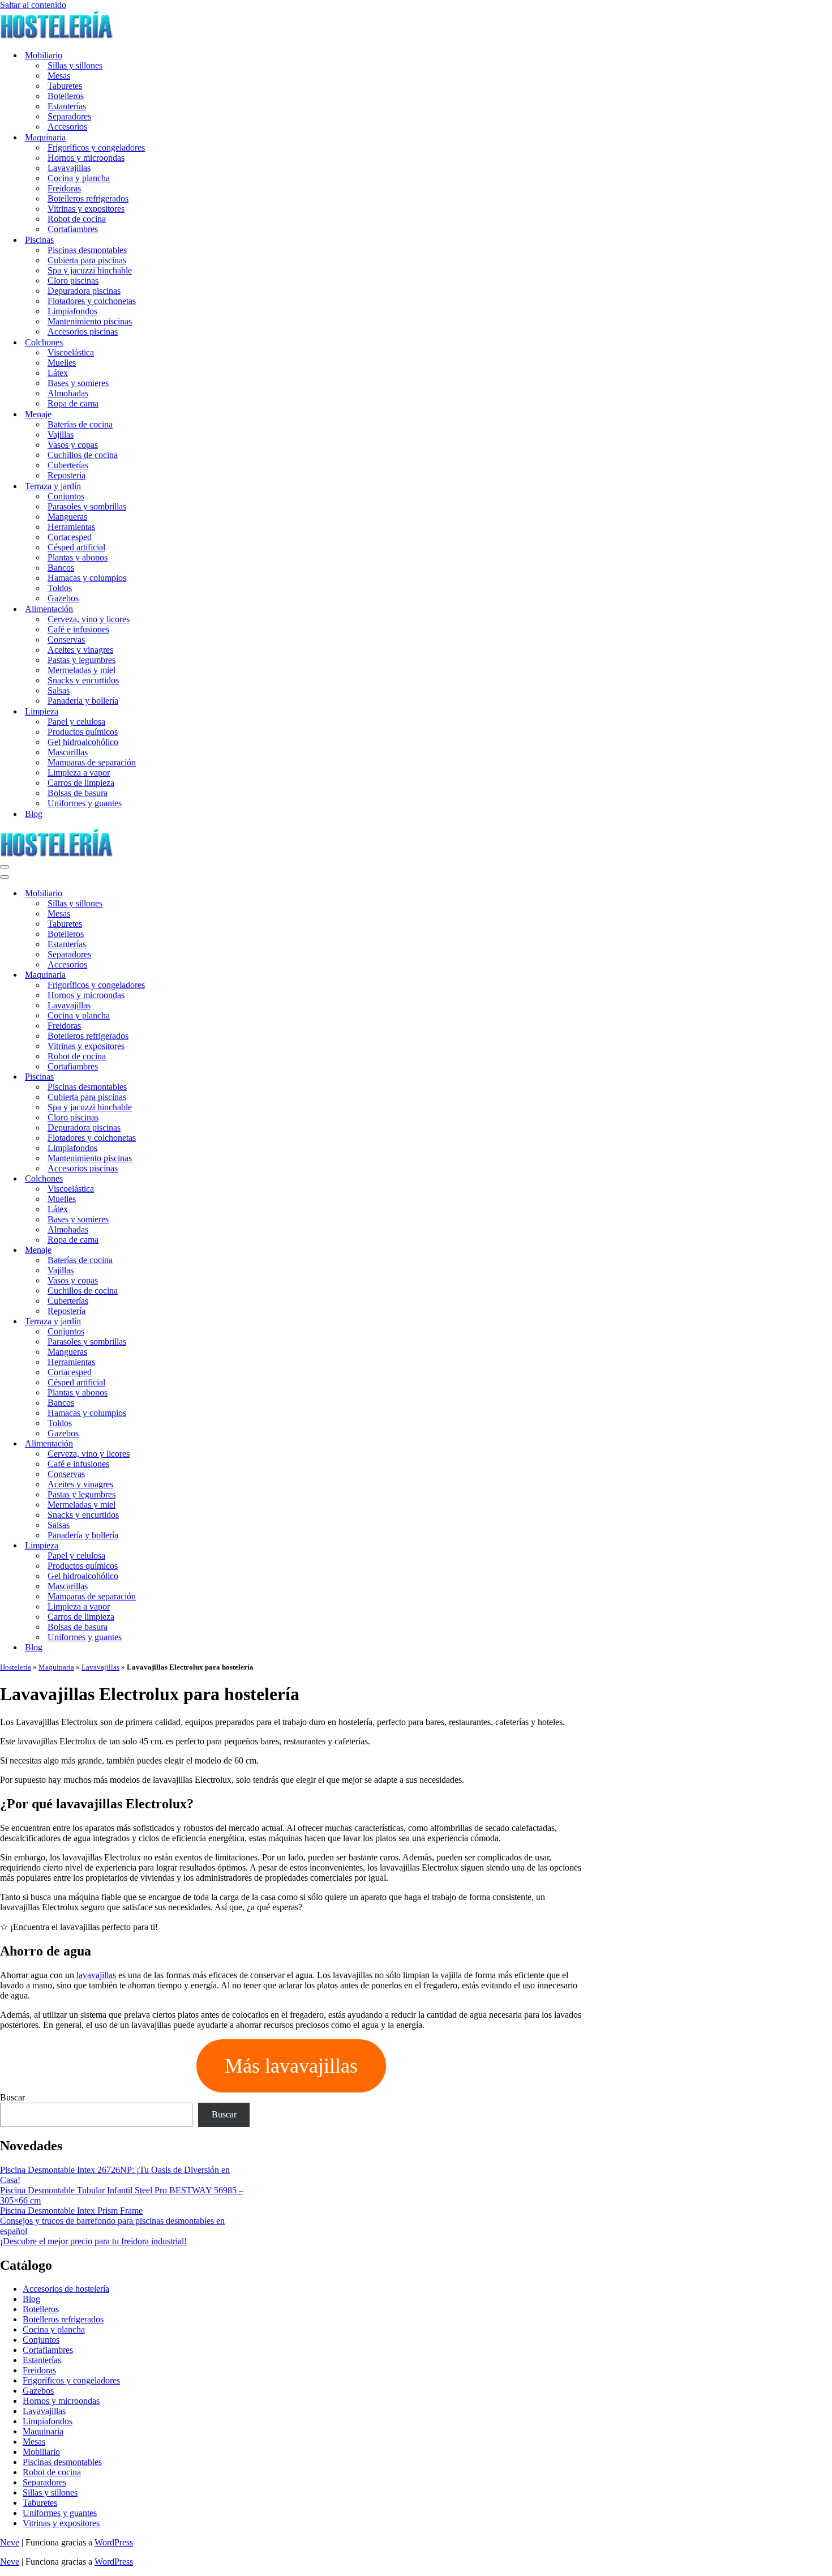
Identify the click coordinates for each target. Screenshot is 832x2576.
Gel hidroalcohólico (83, 742)
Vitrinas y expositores (86, 209)
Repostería (67, 475)
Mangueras (67, 517)
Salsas (59, 690)
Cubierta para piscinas (87, 260)
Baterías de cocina (80, 424)
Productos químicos (83, 732)
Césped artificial (76, 547)
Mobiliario (41, 2452)
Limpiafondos (72, 311)
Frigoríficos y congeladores (96, 147)
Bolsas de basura (78, 793)
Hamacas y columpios (87, 578)
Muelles (62, 363)
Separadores (69, 116)
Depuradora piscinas (84, 291)
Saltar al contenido (33, 5)
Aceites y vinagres (80, 650)
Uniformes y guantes (85, 803)
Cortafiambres (73, 229)
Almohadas (68, 393)
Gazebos (63, 598)
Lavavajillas (69, 168)
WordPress (114, 2542)
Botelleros (66, 96)
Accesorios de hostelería (66, 2289)
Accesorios (67, 127)
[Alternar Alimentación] (198, 1444)
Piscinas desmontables (87, 250)
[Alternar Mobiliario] (198, 894)
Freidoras (64, 188)
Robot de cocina (77, 219)
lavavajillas (96, 1975)
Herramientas (71, 527)
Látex (58, 373)
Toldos (60, 588)
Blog (34, 814)
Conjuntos (66, 496)
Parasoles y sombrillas (87, 506)
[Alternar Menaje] (198, 1250)
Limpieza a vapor (79, 773)
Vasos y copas (73, 445)
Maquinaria (56, 1667)
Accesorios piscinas (83, 331)
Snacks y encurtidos (83, 680)
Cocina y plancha (79, 178)
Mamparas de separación (92, 762)
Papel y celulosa (76, 722)
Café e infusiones (78, 629)
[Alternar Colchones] (198, 1179)
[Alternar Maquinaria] (198, 975)
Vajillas (61, 435)
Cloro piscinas (73, 281)
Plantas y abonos (78, 557)
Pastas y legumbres (82, 660)
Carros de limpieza (81, 783)
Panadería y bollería (83, 701)
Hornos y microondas (86, 158)
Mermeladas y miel (82, 670)
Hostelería (16, 1667)
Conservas (66, 639)
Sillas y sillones (75, 65)
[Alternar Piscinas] (198, 1077)
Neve (10, 2542)
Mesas (59, 76)
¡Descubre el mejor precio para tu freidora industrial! (93, 2241)
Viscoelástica (71, 352)
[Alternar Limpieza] (198, 1546)
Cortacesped (70, 537)
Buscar (12, 2097)
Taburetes (65, 86)
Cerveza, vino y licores (89, 619)
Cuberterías (68, 465)
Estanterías (67, 106)
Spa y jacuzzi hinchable (90, 270)
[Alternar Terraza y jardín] (198, 1322)
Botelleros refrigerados (88, 198)
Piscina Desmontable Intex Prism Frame (71, 2211)
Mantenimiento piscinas (90, 321)
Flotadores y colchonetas (92, 301)
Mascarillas (68, 752)
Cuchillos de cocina (83, 455)
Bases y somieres (78, 383)
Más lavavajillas (291, 2066)
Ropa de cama (73, 403)
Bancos (61, 568)
